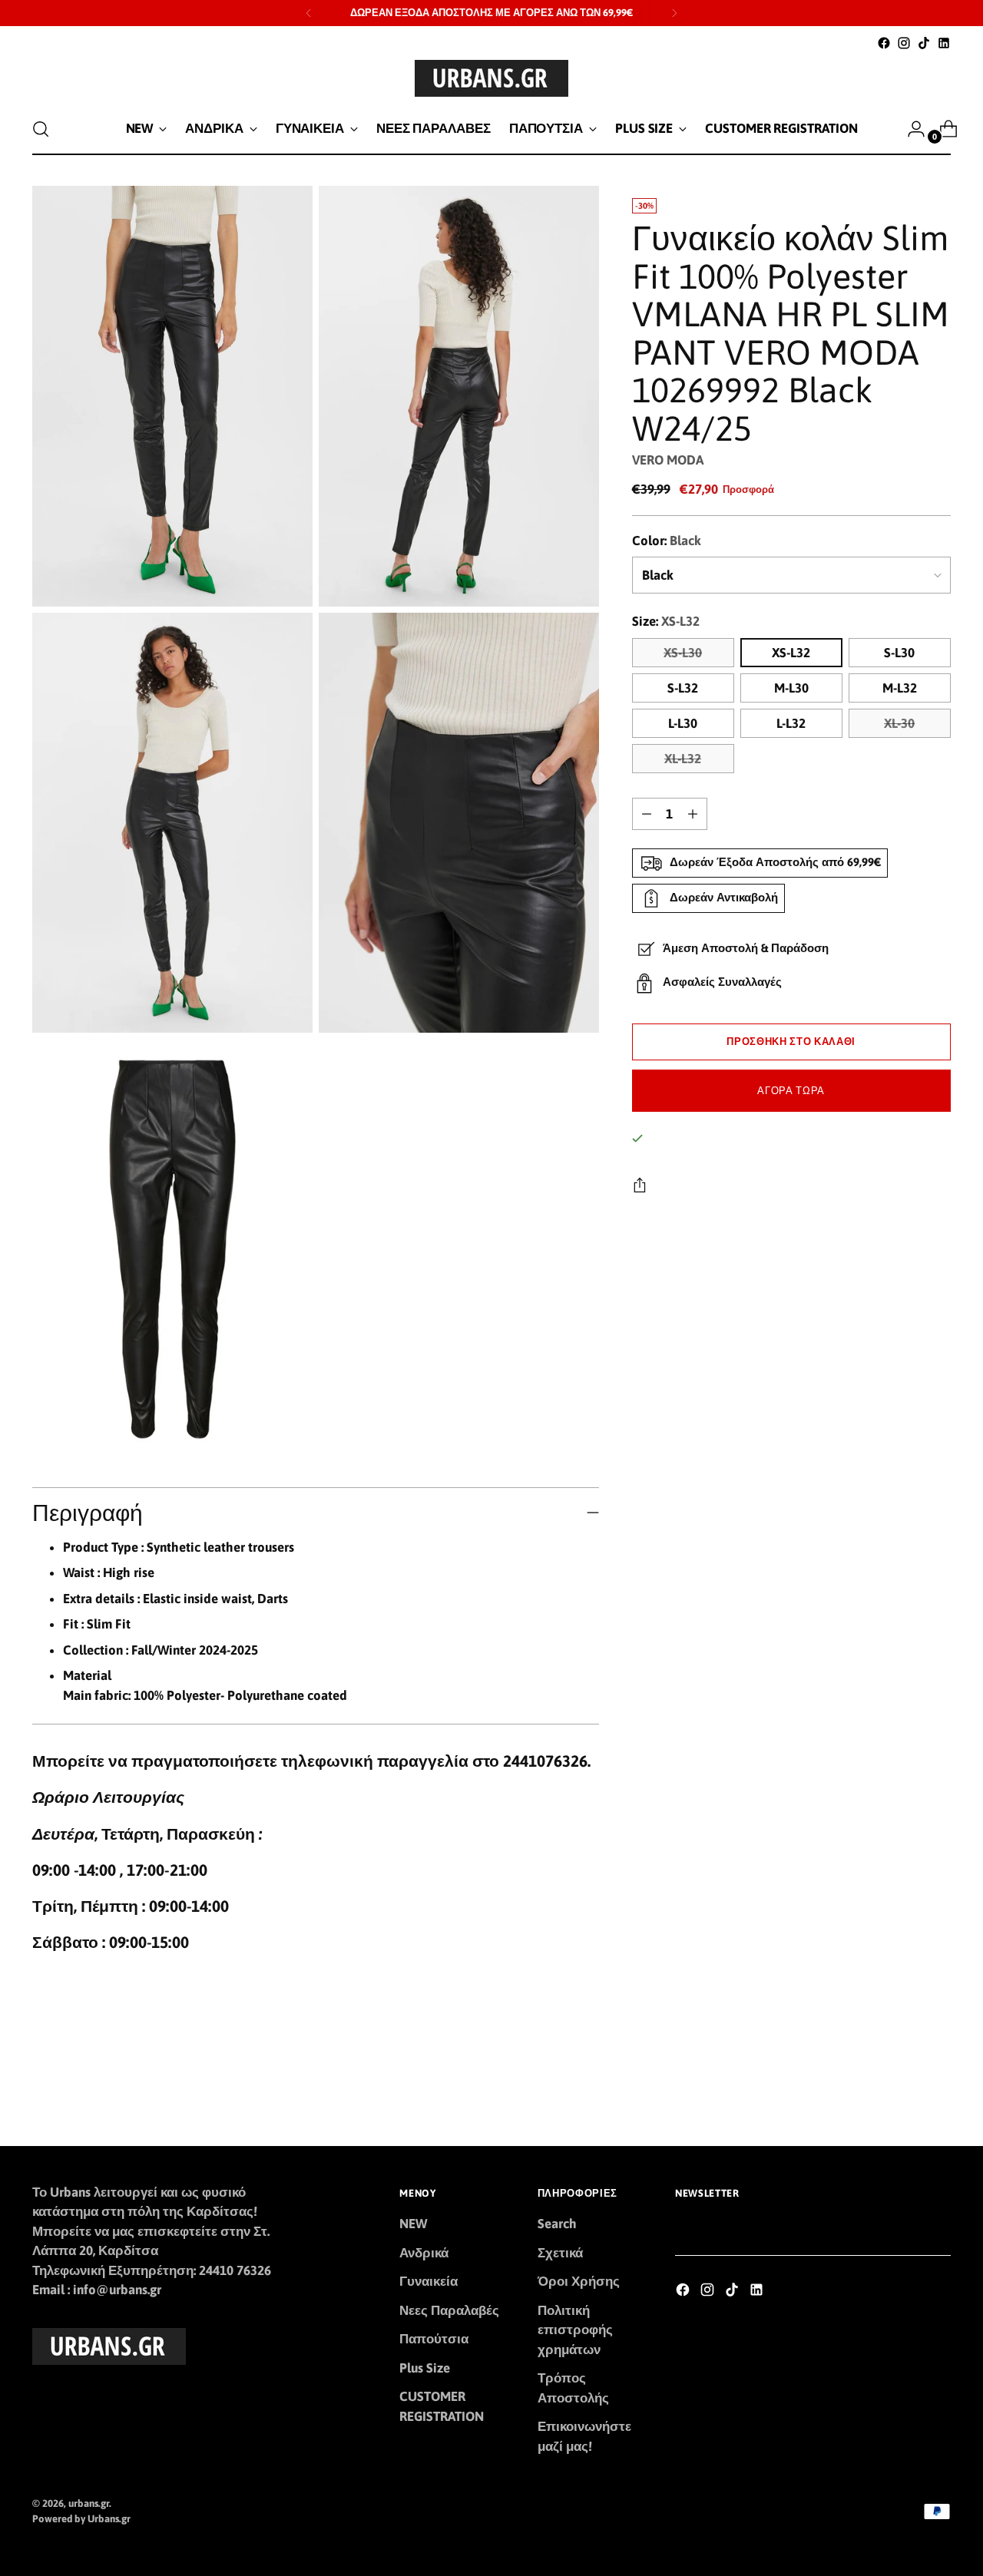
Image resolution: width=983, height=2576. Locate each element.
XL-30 (899, 723)
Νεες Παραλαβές (449, 2310)
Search (557, 2224)
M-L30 (791, 688)
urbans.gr (89, 2503)
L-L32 (791, 723)
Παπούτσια (434, 2339)
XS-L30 (683, 653)
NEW (413, 2224)
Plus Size (425, 2368)
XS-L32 (791, 653)
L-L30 (683, 723)
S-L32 (683, 688)
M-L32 (900, 688)
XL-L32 (683, 759)
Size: (666, 621)
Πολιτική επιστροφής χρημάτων (575, 2330)
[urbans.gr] (491, 78)
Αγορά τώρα (791, 1091)
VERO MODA (668, 460)
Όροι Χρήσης (579, 2281)
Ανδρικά (424, 2253)
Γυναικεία (429, 2281)
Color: (667, 541)
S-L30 (899, 653)
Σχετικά (560, 2253)
